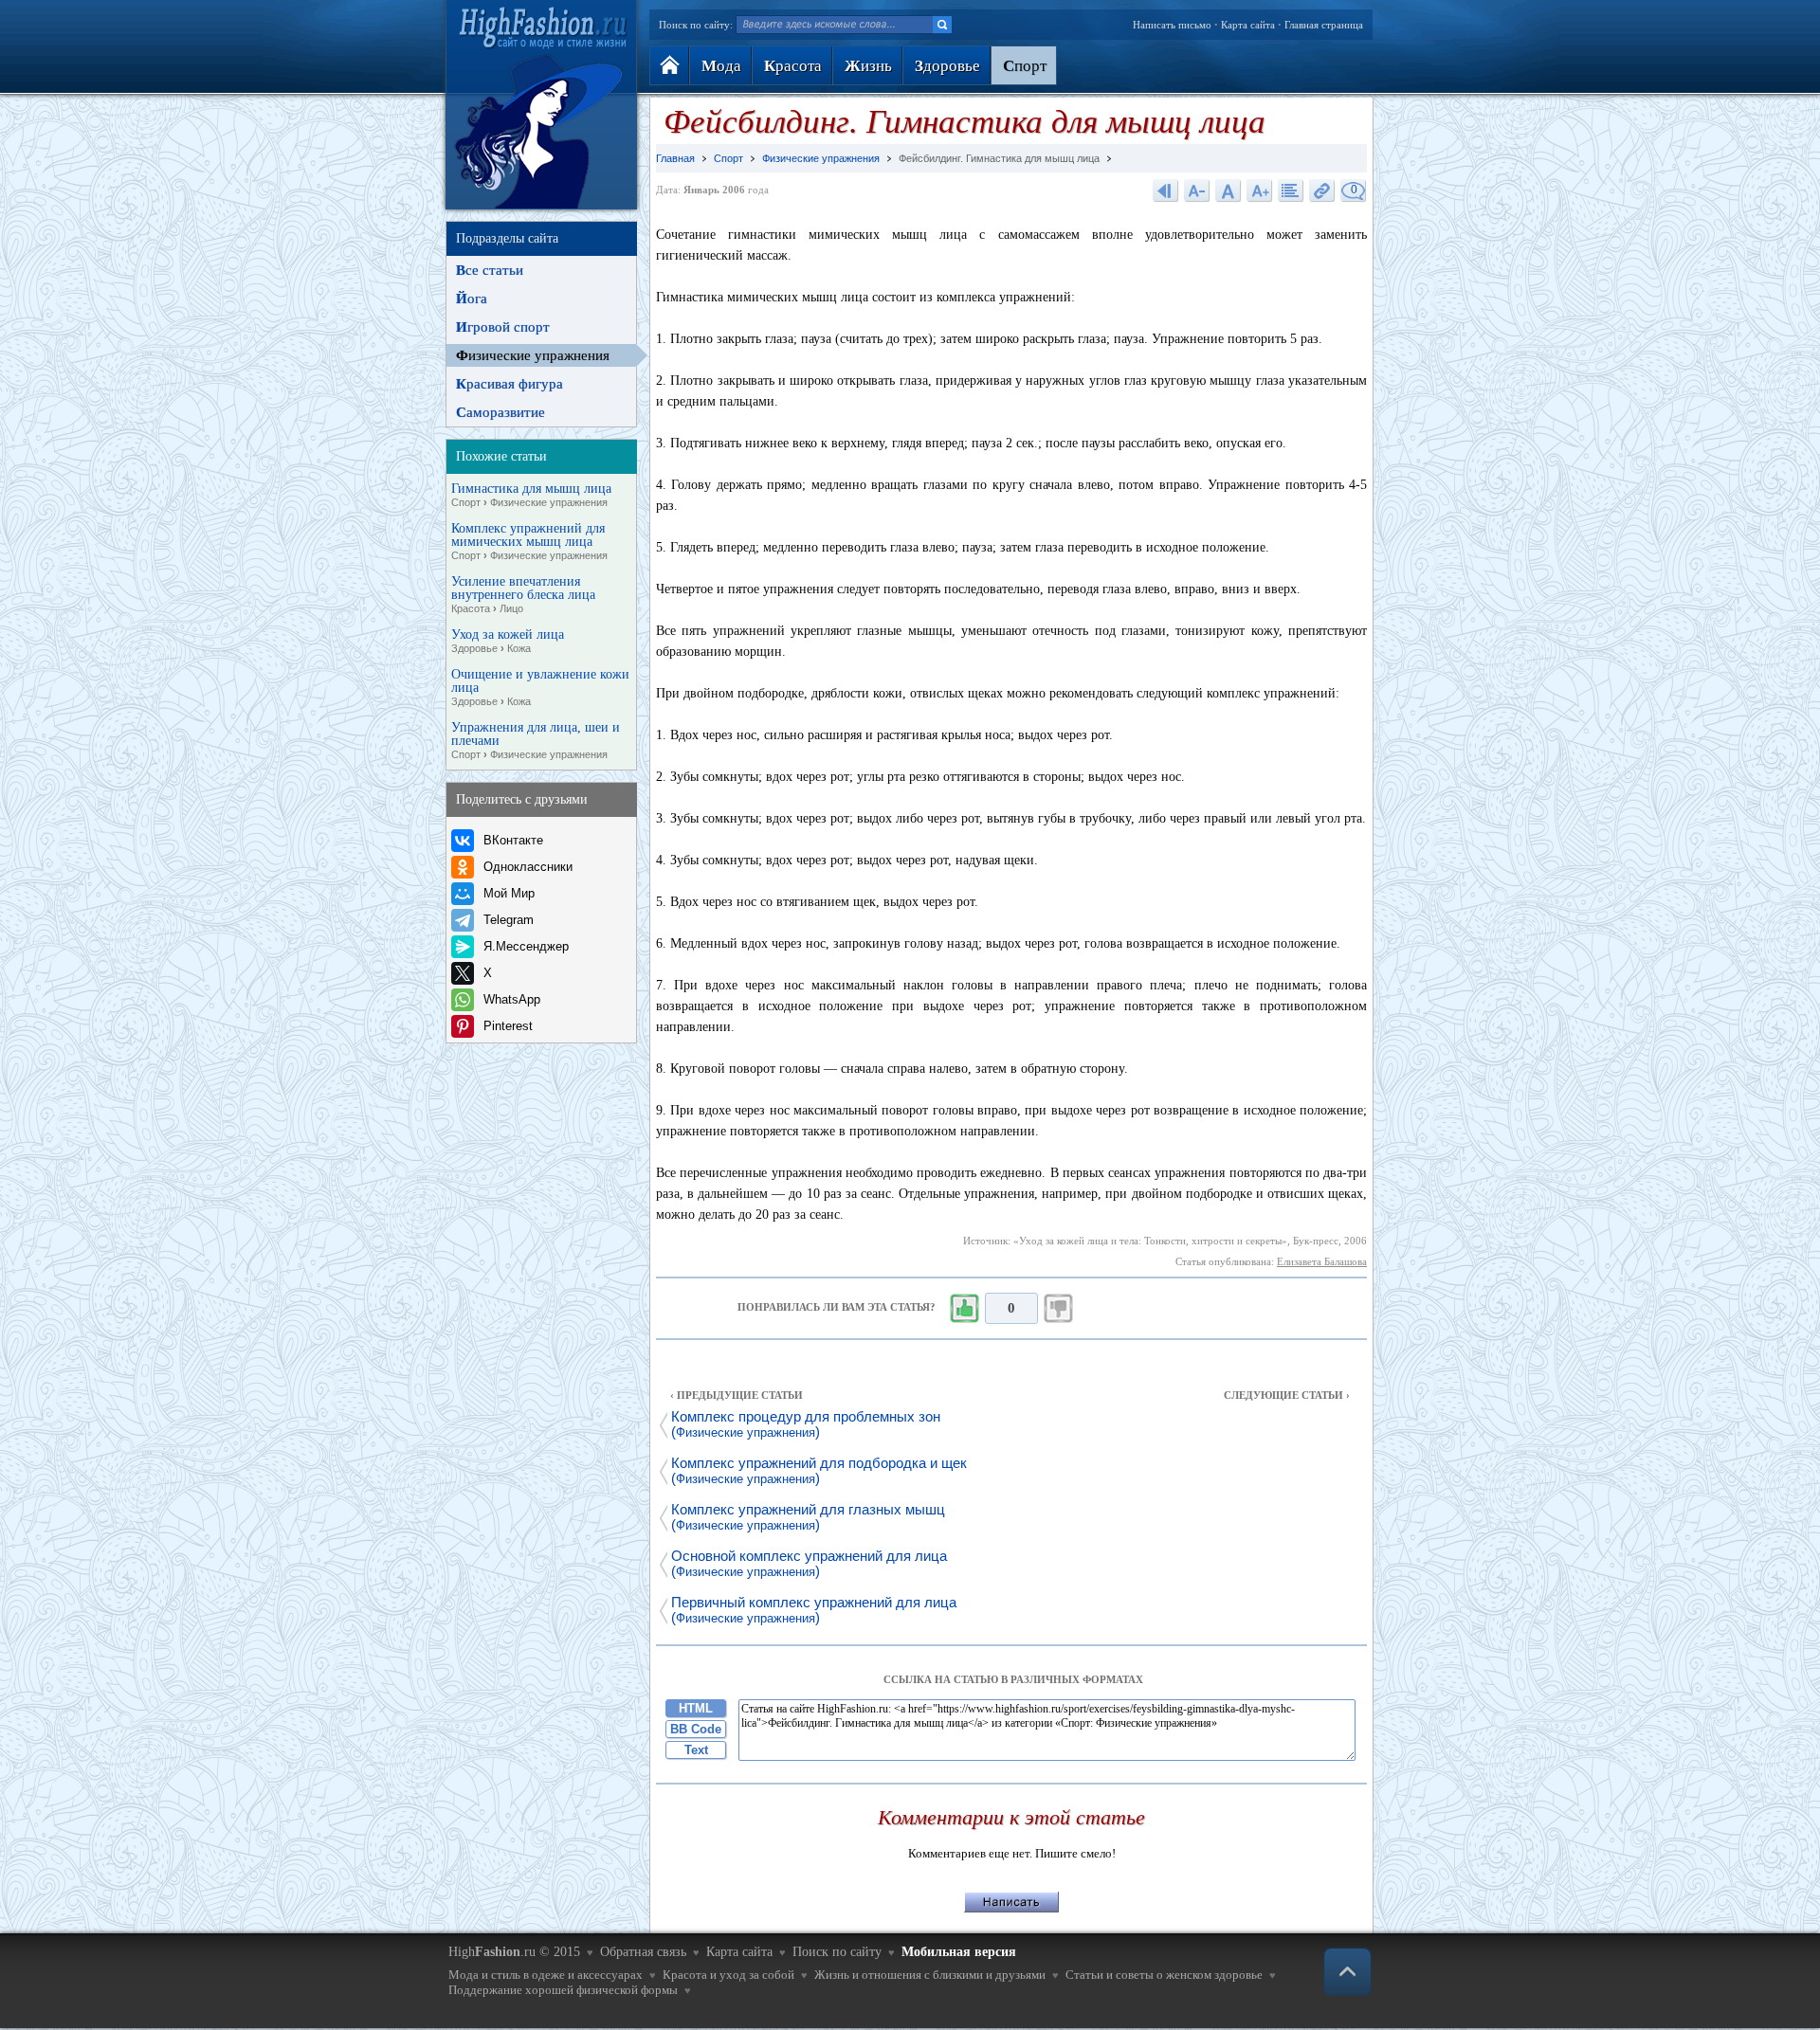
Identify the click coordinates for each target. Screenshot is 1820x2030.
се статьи (490, 270)
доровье (947, 66)
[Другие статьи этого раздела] (1291, 190)
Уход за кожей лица (508, 641)
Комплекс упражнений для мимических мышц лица (529, 542)
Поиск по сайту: (696, 25)
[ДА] (964, 1309)
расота (793, 66)
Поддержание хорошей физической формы (563, 1990)
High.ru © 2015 (514, 1952)
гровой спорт (503, 327)
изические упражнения (533, 355)
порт (1025, 66)
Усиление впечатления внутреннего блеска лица (523, 595)
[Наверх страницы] (1347, 1972)
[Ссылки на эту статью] (1322, 190)
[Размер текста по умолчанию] (1228, 190)
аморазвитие (500, 412)
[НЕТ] (1059, 1309)
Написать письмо (1172, 25)
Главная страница (1324, 25)
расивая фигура (510, 384)
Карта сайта (1248, 25)
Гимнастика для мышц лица (531, 495)
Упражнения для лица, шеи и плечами (536, 741)
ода (721, 66)
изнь (868, 66)
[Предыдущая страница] (1166, 190)
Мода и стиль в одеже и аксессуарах (546, 1975)
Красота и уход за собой (728, 1975)
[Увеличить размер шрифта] (1260, 190)
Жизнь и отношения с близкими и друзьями (930, 1975)
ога (472, 299)
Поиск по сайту (837, 1952)
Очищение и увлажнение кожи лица (540, 688)
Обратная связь (643, 1952)
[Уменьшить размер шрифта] (1197, 190)
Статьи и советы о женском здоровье (1164, 1975)
